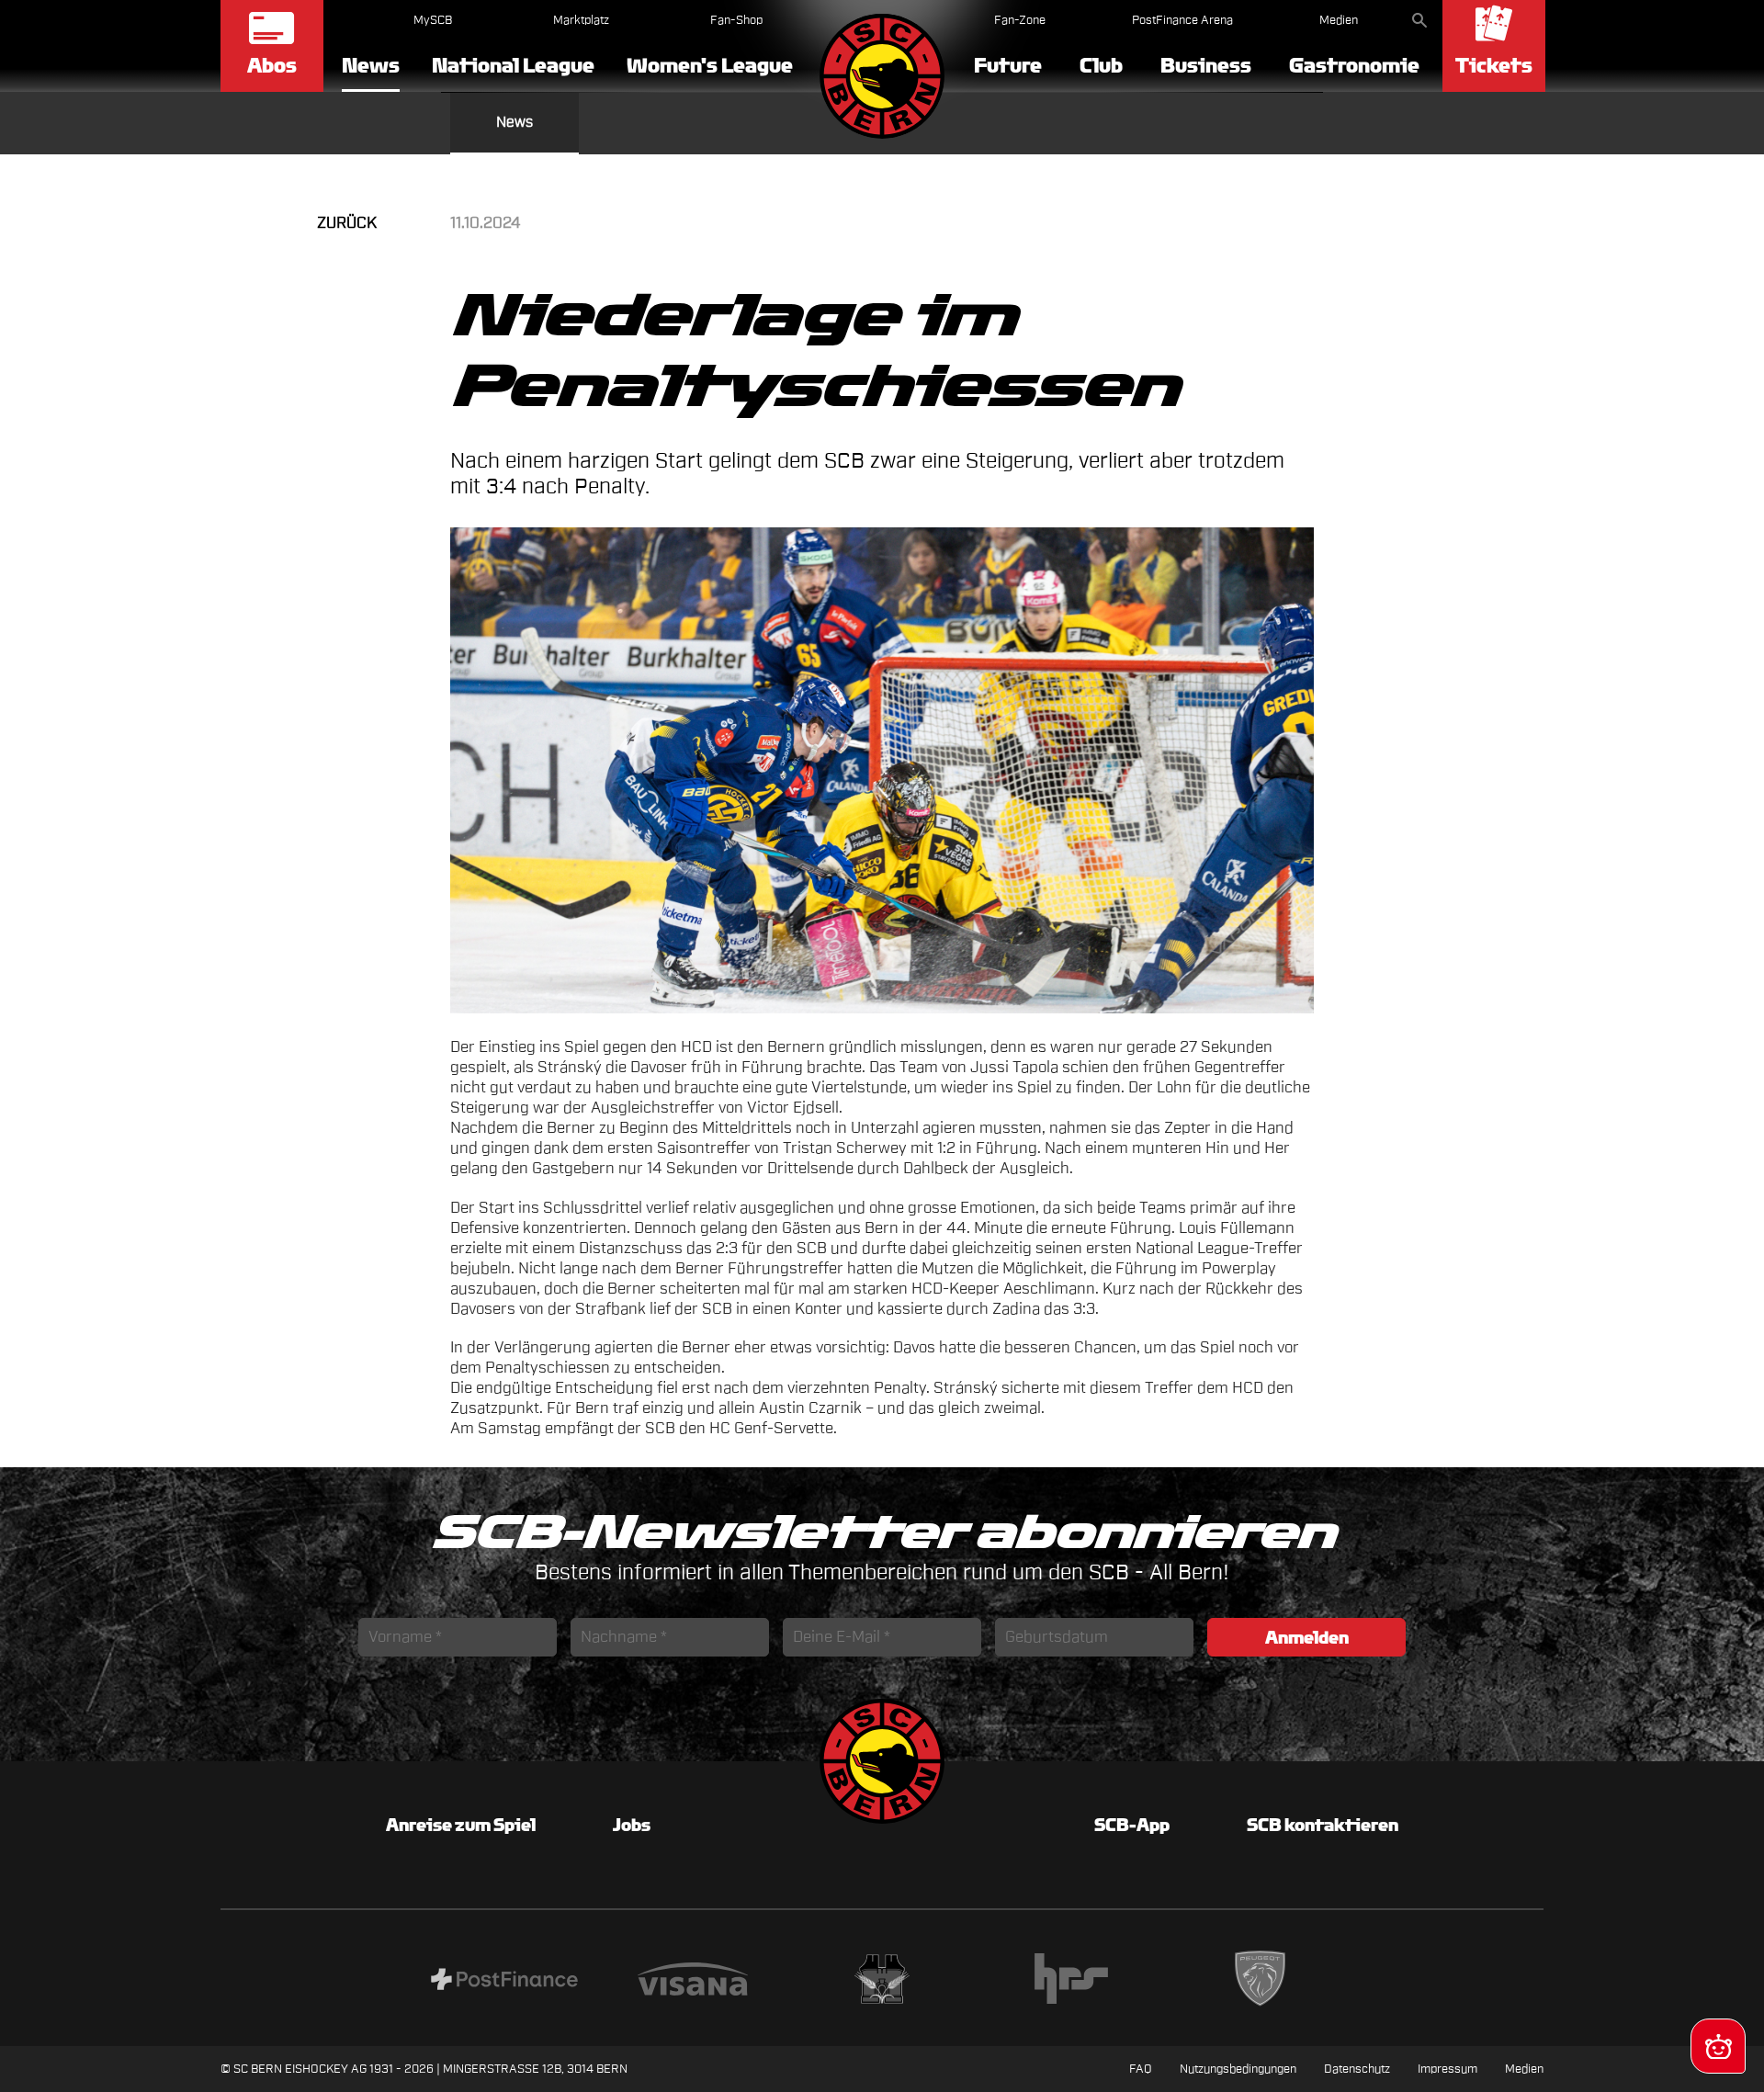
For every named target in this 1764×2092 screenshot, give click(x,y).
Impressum (1447, 2069)
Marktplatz (581, 20)
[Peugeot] (1261, 1981)
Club (1101, 65)
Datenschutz (1357, 2069)
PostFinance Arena (1182, 20)
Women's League (710, 65)
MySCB (433, 20)
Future (1008, 65)
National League (513, 65)
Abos (272, 65)
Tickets (1494, 65)
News (371, 67)
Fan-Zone (1020, 20)
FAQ (1141, 2069)
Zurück (347, 223)
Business (1206, 65)
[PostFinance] (504, 1982)
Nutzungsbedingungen (1238, 2069)
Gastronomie (1354, 65)
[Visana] (693, 1982)
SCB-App (1132, 1825)
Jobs (632, 1825)
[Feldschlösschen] (882, 1982)
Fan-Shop (736, 20)
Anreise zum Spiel (461, 1825)
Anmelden (1307, 1637)
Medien (1339, 20)
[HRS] (1071, 1981)
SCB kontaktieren (1323, 1825)
